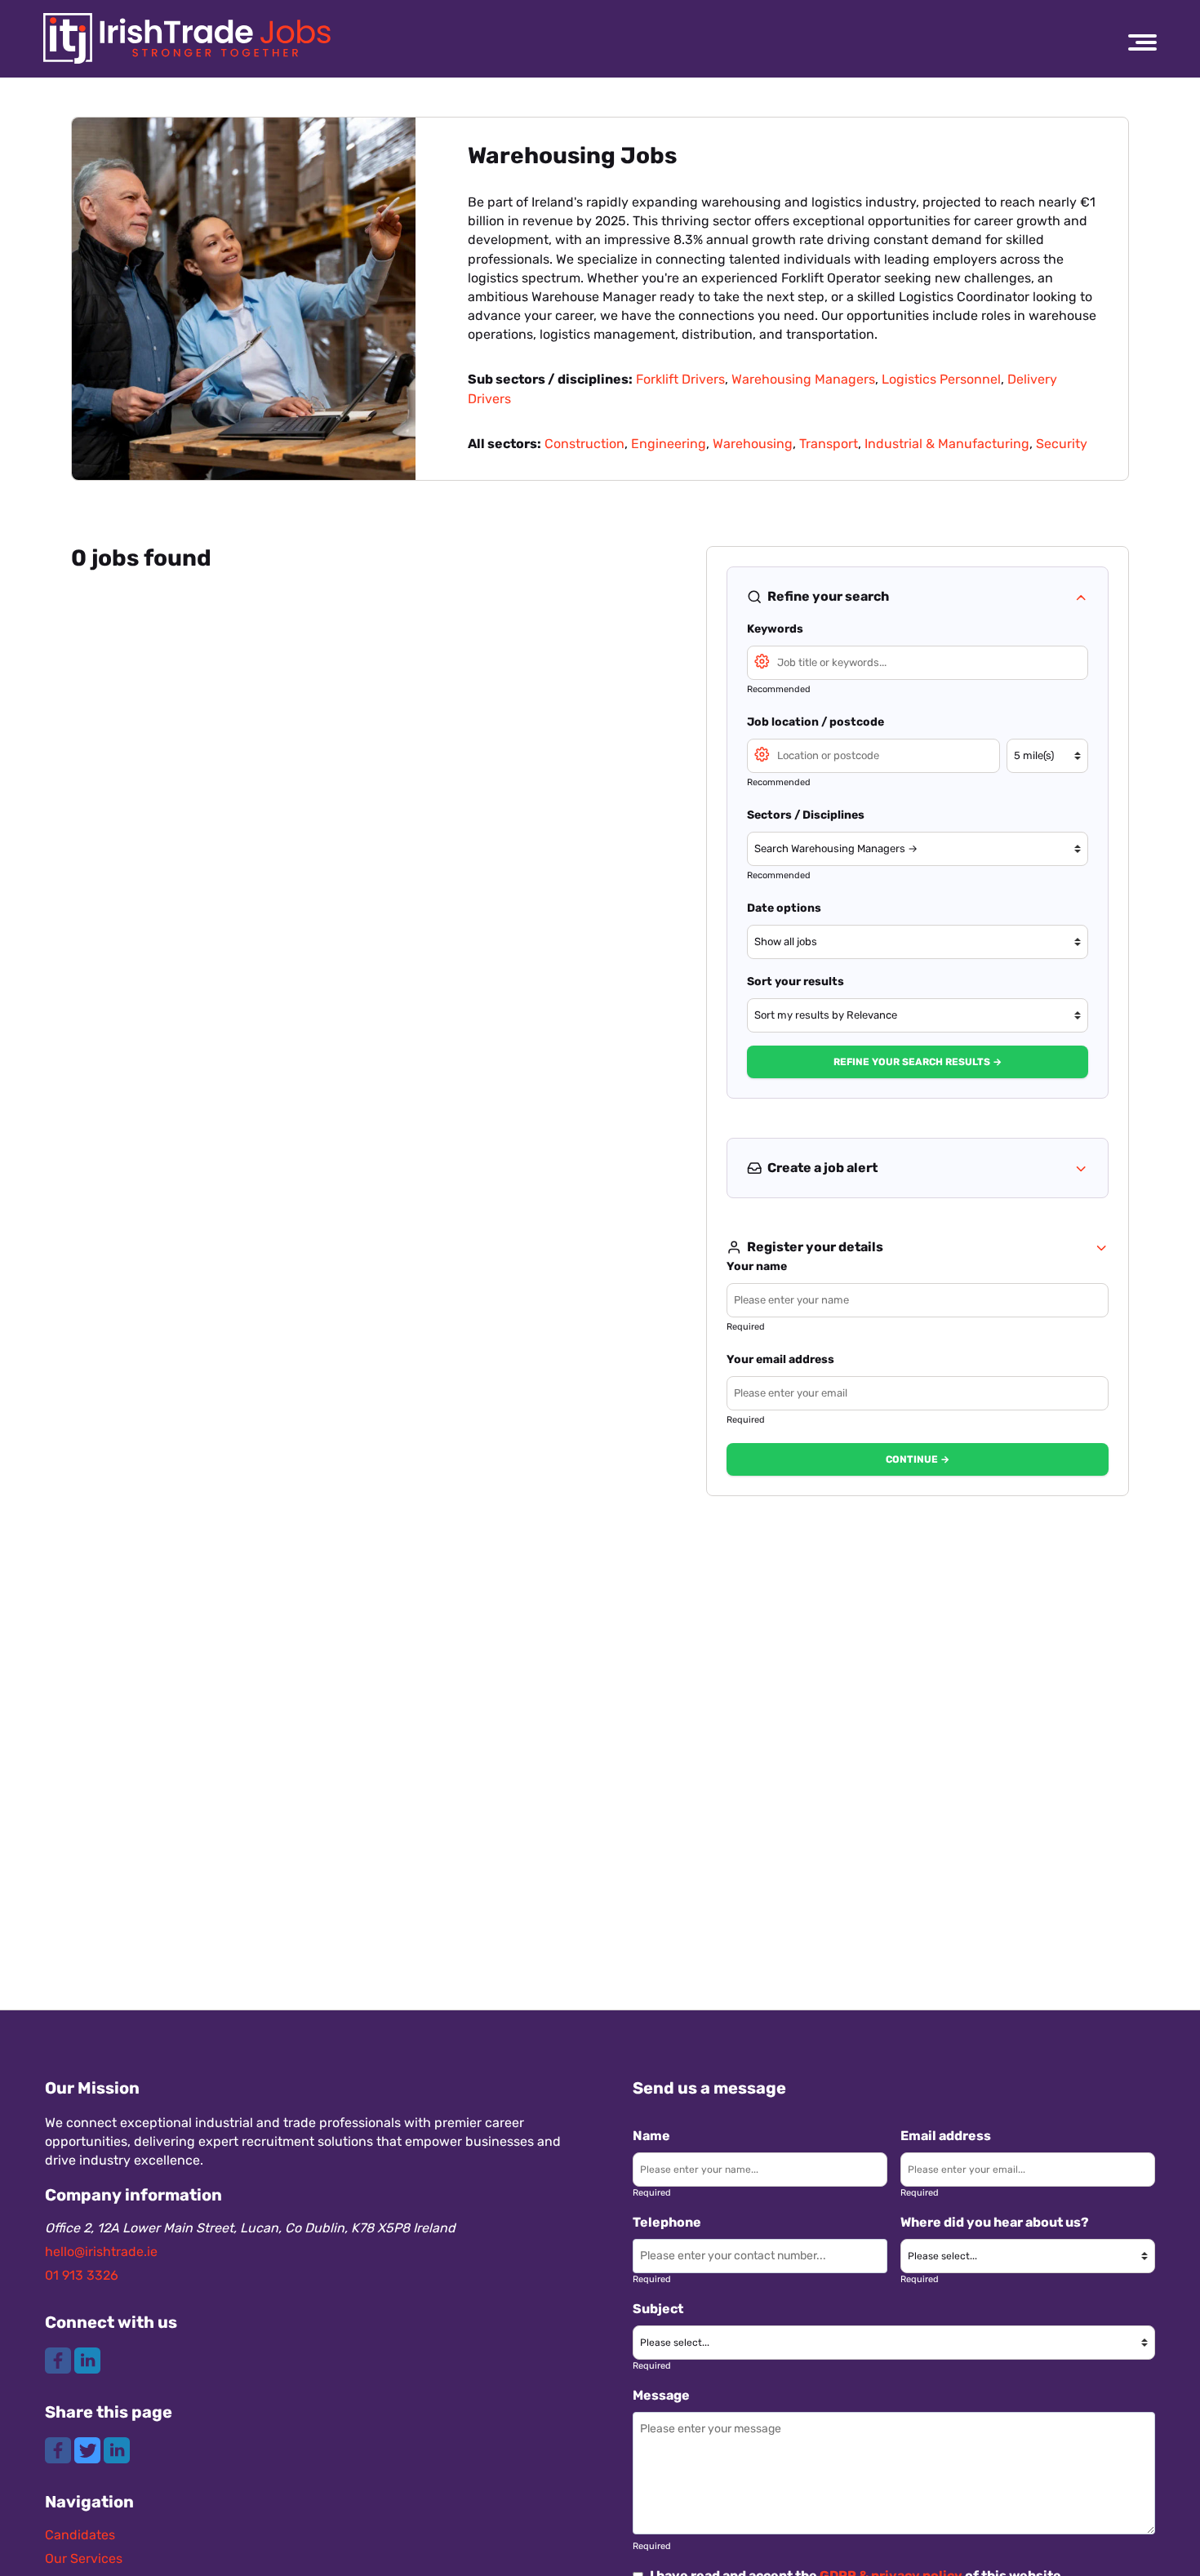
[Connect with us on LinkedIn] (87, 2360)
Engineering (669, 444)
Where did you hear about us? (995, 2222)
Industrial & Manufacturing (947, 444)
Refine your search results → (918, 1062)
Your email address (780, 1359)
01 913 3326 (82, 2275)
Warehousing (753, 444)
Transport (829, 444)
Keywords (775, 629)
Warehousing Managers (803, 379)
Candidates (80, 2535)
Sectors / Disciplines (806, 815)
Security (1062, 444)
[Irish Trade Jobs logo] (187, 39)
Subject (658, 2309)
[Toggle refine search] (1081, 597)
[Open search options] (762, 660)
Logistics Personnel (941, 379)
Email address (946, 2136)
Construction (584, 444)
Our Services (84, 2558)
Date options (784, 908)
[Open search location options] (762, 753)
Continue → (918, 1459)
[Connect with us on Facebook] (60, 2360)
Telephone (667, 2222)
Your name (757, 1266)
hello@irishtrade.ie (101, 2252)
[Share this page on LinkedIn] (117, 2450)
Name (651, 2136)
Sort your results (796, 982)
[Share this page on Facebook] (60, 2450)
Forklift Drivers (680, 379)
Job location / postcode (816, 722)
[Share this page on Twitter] (89, 2450)
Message (661, 2395)
